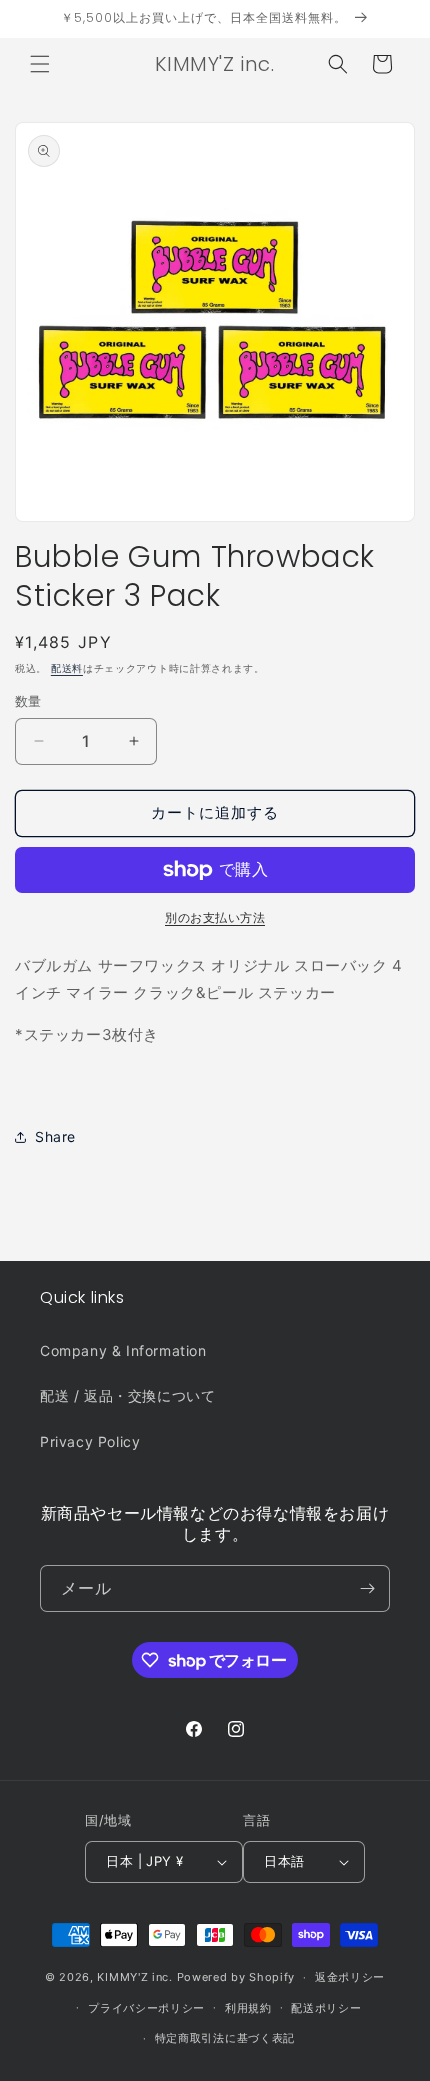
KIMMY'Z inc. (134, 1977)
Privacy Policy (90, 1441)
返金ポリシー (350, 1977)
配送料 (67, 668)
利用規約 (248, 2008)
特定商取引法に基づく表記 (225, 2038)
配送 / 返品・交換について (127, 1395)
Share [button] (55, 1136)
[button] (40, 64)
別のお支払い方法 (215, 917)
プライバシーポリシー (146, 2008)
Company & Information (123, 1350)
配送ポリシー (326, 2008)
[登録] (367, 1588)
